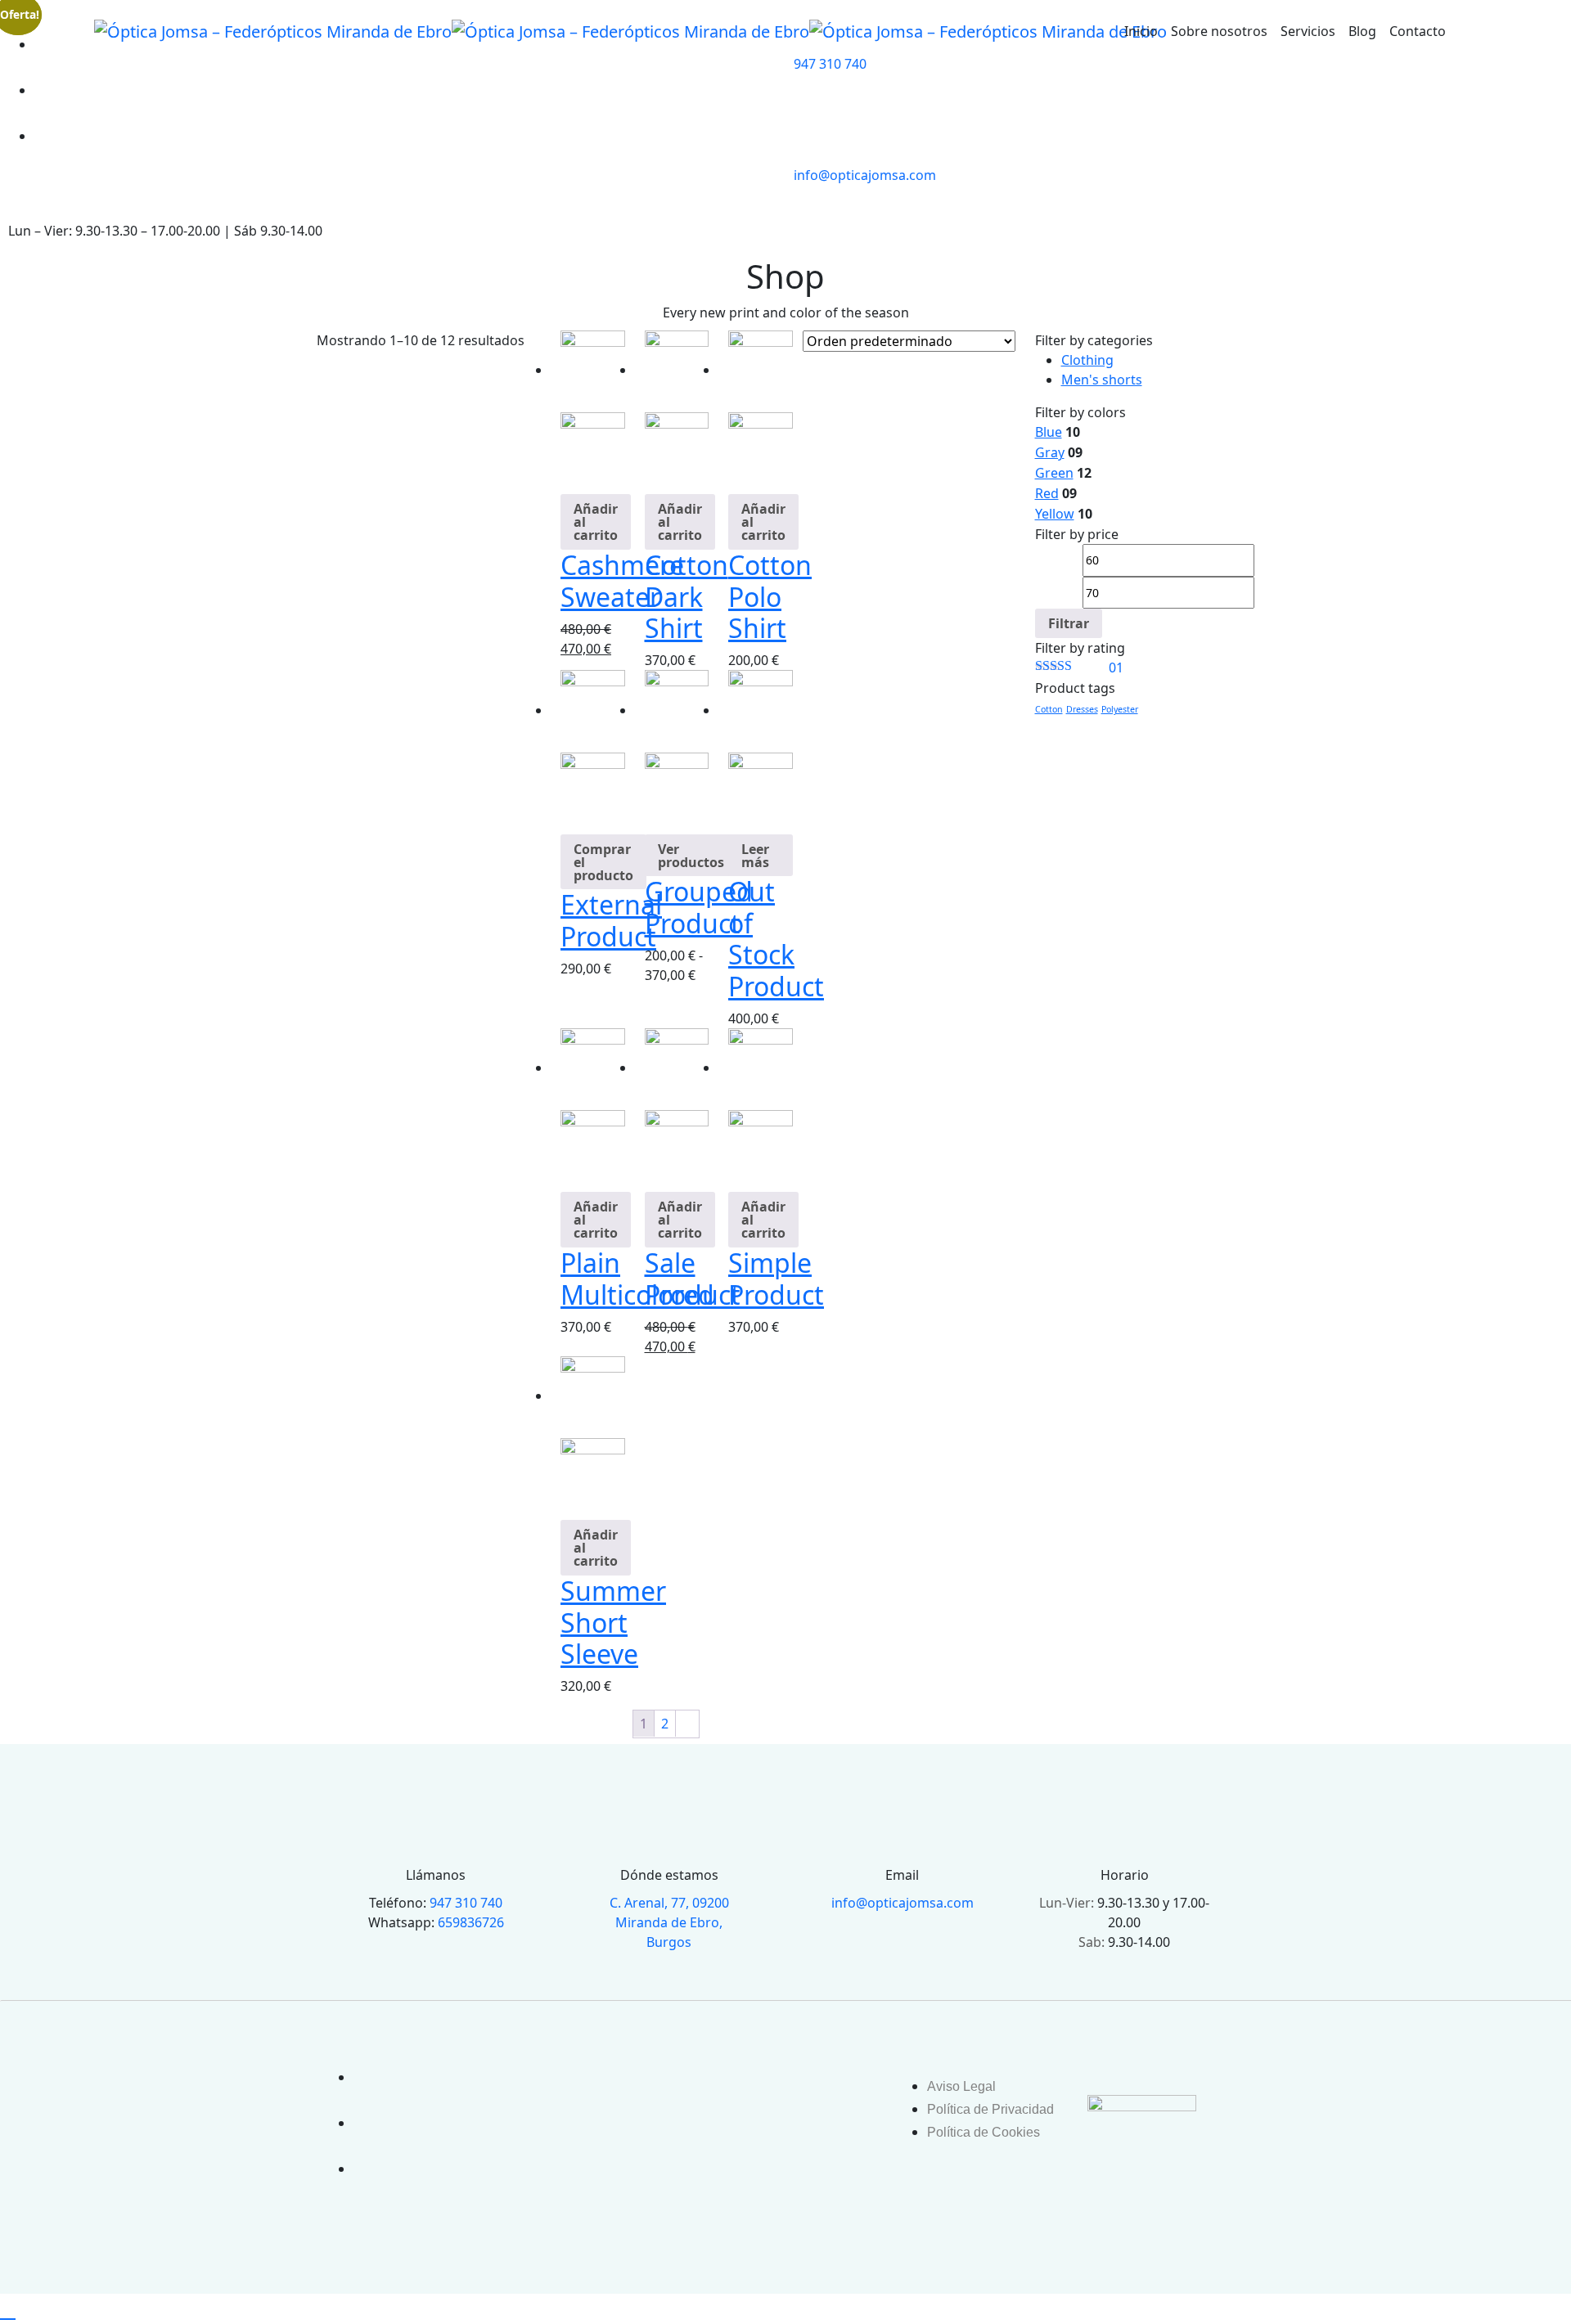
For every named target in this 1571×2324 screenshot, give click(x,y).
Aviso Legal (961, 2086)
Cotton (1049, 709)
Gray (1050, 452)
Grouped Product (699, 907)
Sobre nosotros (1219, 31)
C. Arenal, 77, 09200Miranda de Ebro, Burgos (669, 1922)
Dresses (1082, 709)
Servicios (1308, 31)
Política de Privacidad (990, 2109)
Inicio (1141, 31)
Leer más (755, 856)
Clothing (1087, 360)
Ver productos (691, 856)
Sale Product (693, 1278)
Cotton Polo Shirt (770, 596)
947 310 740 (830, 64)
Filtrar (1069, 623)
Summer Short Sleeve (613, 1622)
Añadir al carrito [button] (596, 522)
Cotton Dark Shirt (686, 596)
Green (1054, 473)
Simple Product (776, 1278)
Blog (1362, 31)
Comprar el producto (603, 862)
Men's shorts (1102, 380)
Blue (1049, 432)
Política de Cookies (984, 2132)
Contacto (1418, 31)
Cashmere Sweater (622, 580)
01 (1079, 668)
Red (1047, 493)
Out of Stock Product (776, 938)
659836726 (471, 1922)
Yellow (1055, 514)
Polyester (1120, 709)
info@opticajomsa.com (865, 175)
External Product (611, 920)
